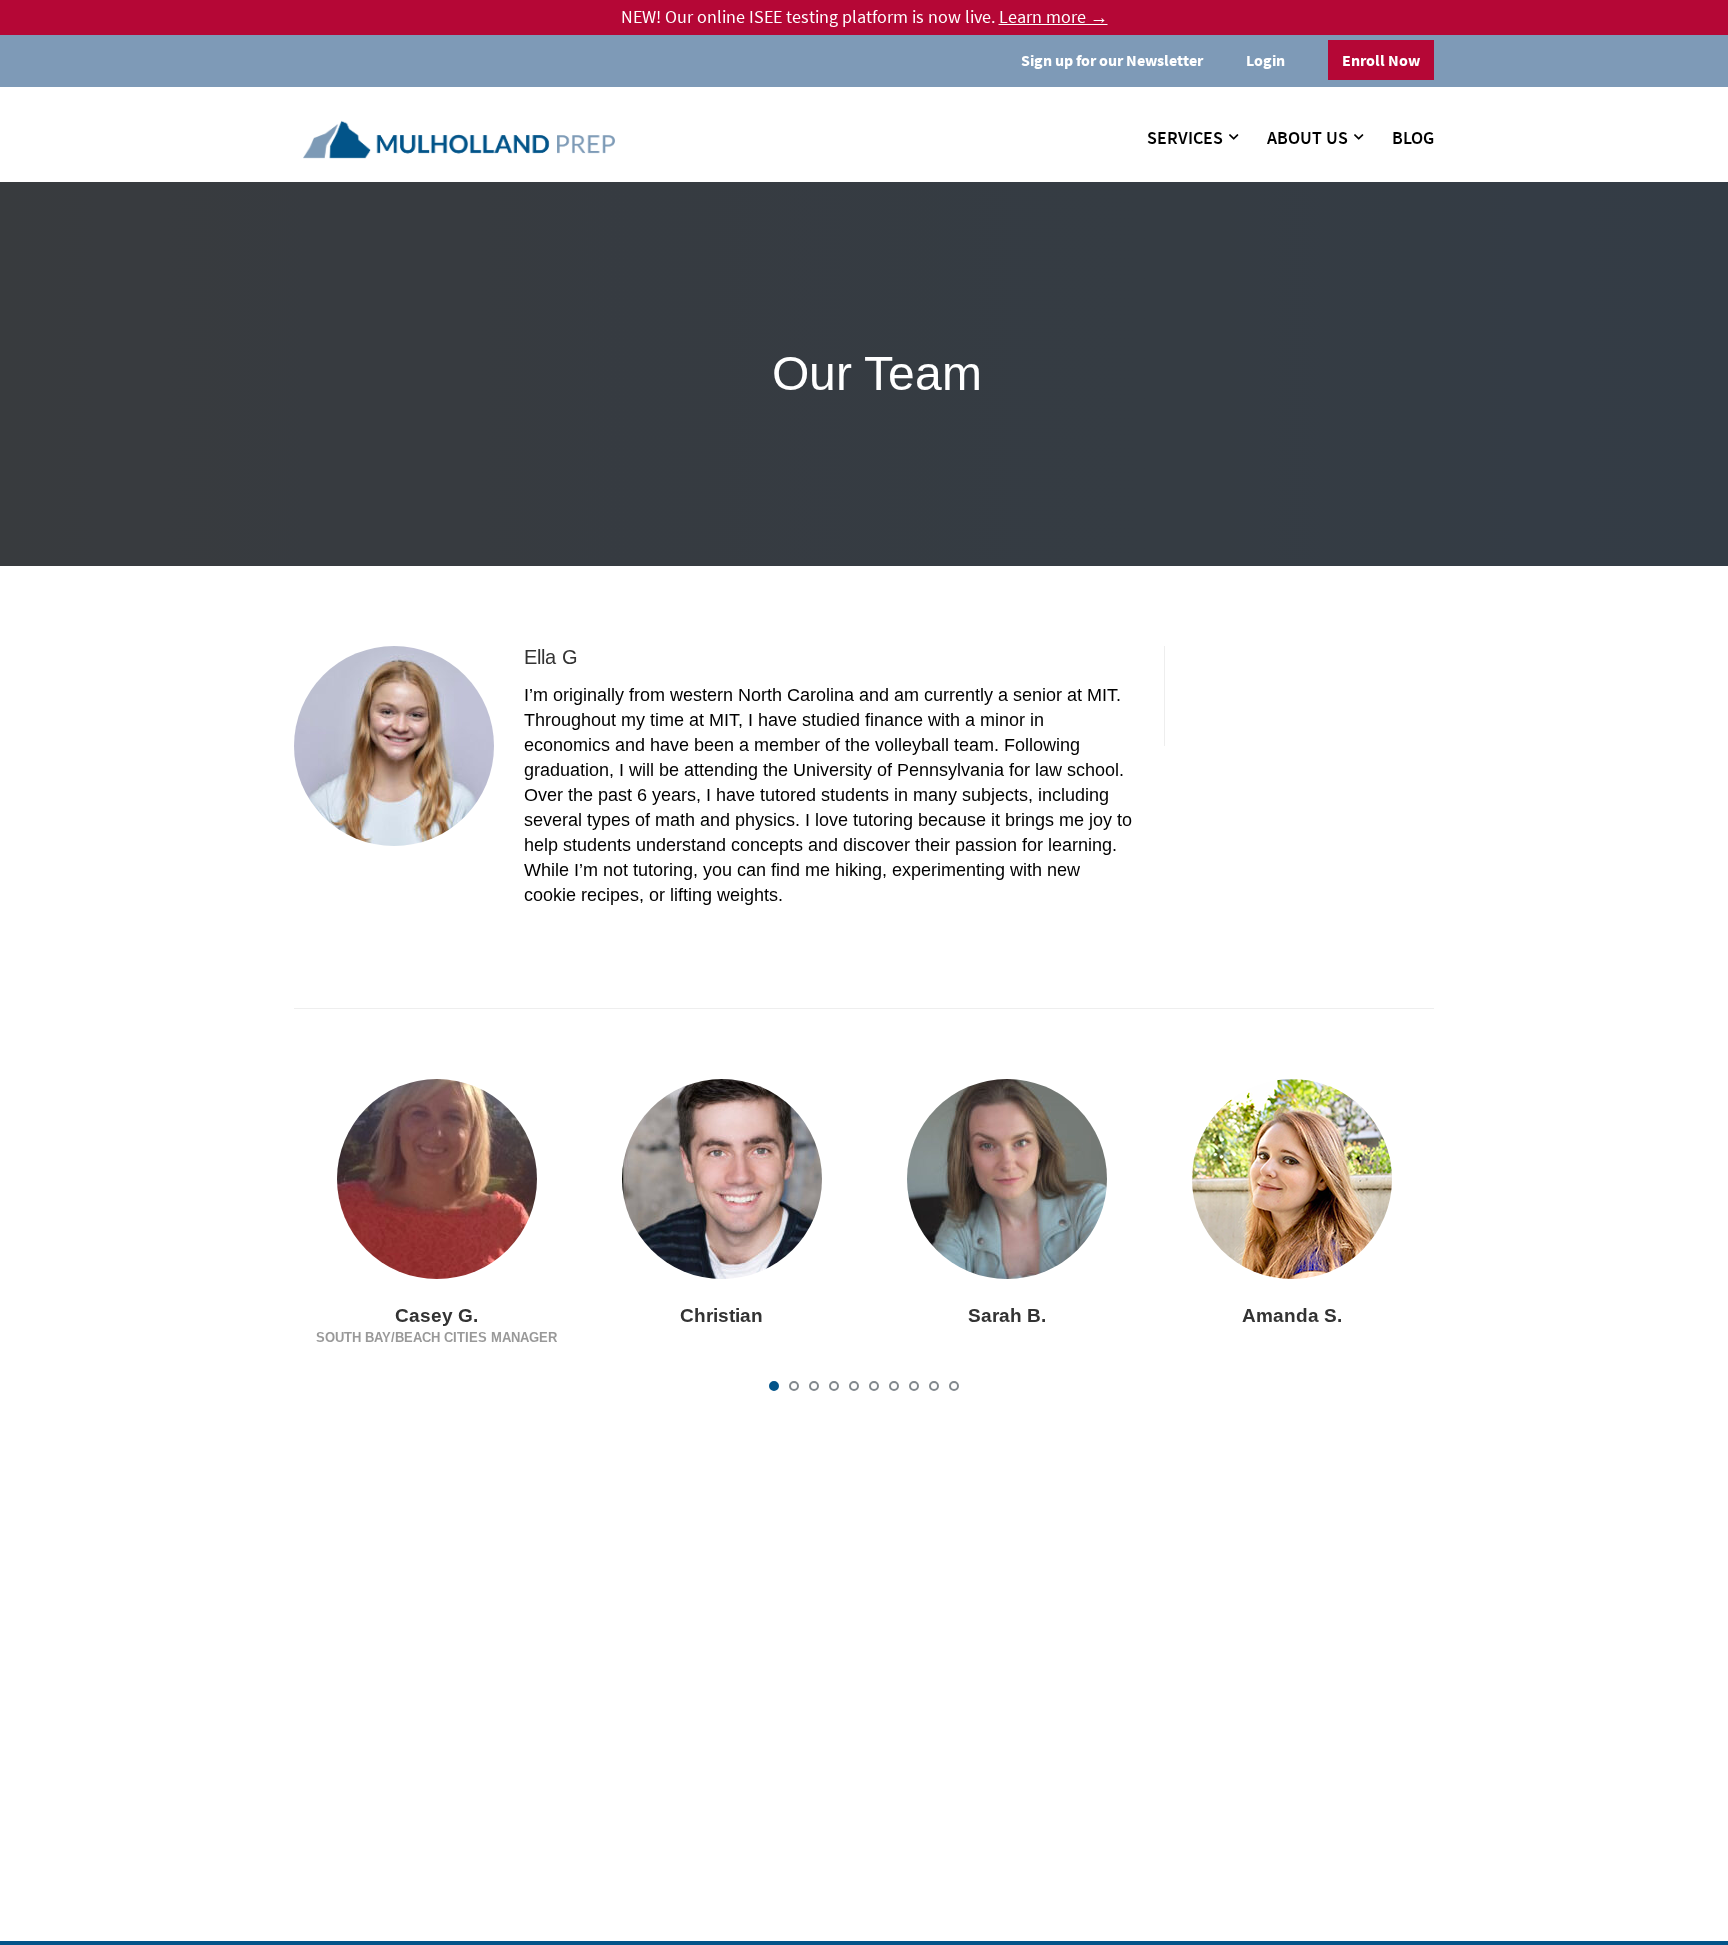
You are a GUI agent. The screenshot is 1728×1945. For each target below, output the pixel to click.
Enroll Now (1381, 60)
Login (1265, 60)
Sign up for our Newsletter (1112, 60)
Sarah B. (1007, 1315)
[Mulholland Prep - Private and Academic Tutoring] (459, 140)
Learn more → (1053, 17)
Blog (1413, 138)
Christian (721, 1315)
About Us (1307, 138)
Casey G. (436, 1315)
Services (1185, 138)
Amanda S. (1292, 1315)
